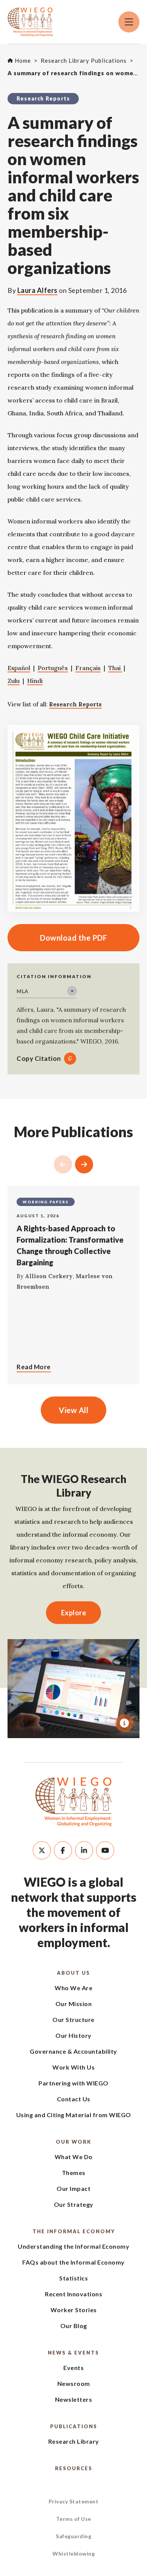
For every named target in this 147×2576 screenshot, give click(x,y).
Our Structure (73, 2019)
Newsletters (74, 2399)
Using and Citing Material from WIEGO (74, 2115)
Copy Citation (39, 1058)
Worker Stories (74, 2310)
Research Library (74, 2441)
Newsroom (74, 2383)
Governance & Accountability (73, 2051)
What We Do (74, 2157)
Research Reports (75, 704)
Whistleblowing (73, 2554)
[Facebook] (63, 1850)
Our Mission (74, 2004)
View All (73, 1410)
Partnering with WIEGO (73, 2083)
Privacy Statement (74, 2501)
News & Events (73, 2353)
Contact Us (74, 2099)
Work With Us (73, 2067)
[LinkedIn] (84, 1850)
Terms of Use (74, 2519)
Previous (63, 1164)
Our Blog (74, 2326)
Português (53, 668)
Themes (74, 2173)
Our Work (73, 2142)
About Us (73, 1973)
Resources (74, 2468)
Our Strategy (74, 2204)
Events (73, 2368)
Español (19, 668)
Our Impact (73, 2188)
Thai (115, 668)
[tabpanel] (73, 1689)
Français (88, 668)
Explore (74, 1613)
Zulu (14, 681)
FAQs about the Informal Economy (73, 2262)
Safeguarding (73, 2536)
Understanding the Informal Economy (73, 2246)
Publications (74, 2426)
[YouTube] (105, 1850)
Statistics (73, 2278)
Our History (73, 2035)
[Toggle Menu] (129, 22)
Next (84, 1164)
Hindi (35, 681)
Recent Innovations (73, 2294)
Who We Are (73, 1988)
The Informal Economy (74, 2231)
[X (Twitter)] (42, 1850)
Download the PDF (57, 938)
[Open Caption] (124, 1723)
